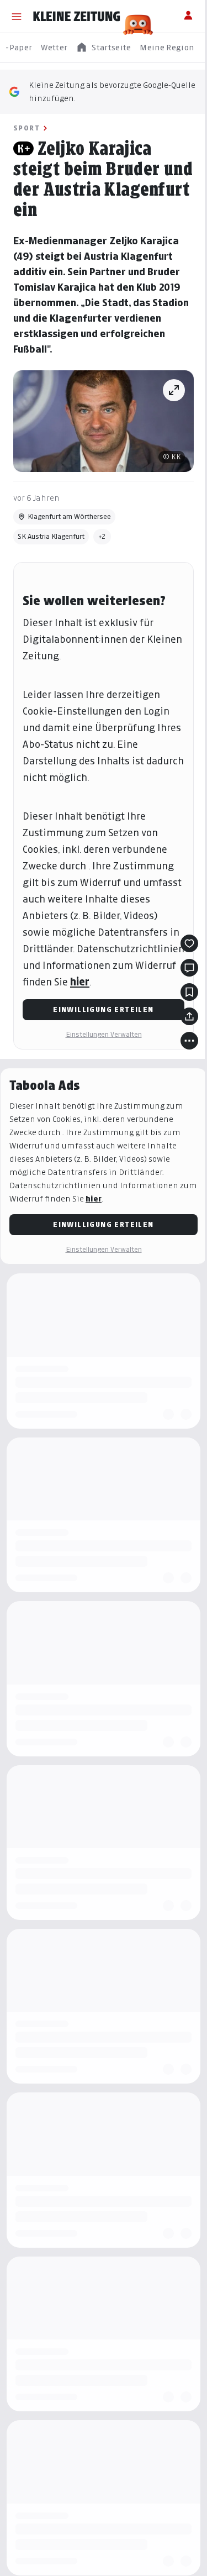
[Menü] (17, 17)
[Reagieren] (189, 943)
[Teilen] (189, 1016)
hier (80, 982)
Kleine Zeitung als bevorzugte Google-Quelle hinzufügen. (112, 91)
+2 (102, 536)
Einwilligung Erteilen (103, 1009)
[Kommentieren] (189, 968)
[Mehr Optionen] (189, 1041)
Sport (26, 128)
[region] (104, 48)
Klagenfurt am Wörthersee (69, 516)
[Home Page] (77, 17)
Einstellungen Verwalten (104, 1034)
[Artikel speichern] (189, 992)
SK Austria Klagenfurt (51, 536)
